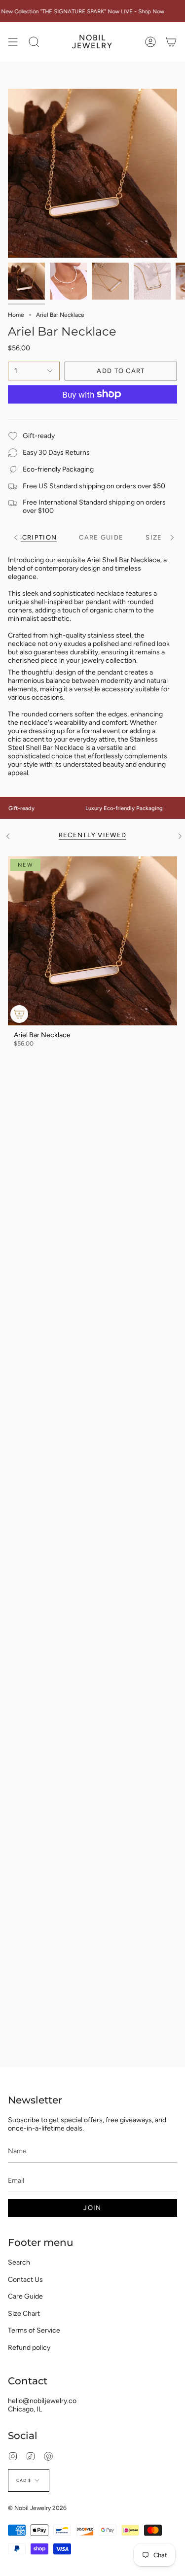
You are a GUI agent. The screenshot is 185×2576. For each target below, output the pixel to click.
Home (16, 315)
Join (92, 2208)
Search (19, 2262)
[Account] (150, 42)
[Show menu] (13, 42)
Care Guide (25, 2296)
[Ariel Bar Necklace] (92, 941)
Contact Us (25, 2280)
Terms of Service (34, 2330)
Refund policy (29, 2348)
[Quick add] (19, 1014)
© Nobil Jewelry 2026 (37, 2508)
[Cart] (171, 42)
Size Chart (24, 2314)
